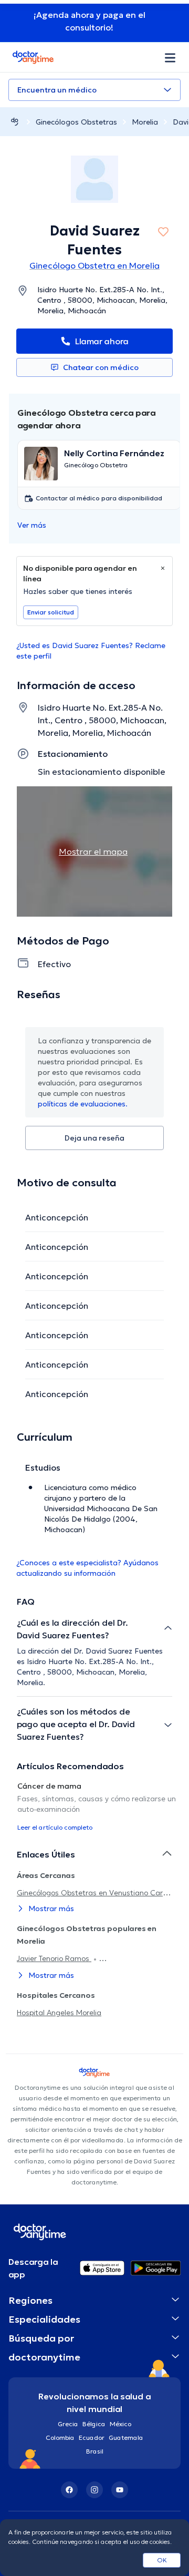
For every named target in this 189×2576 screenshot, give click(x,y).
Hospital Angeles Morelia (59, 2013)
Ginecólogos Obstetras (76, 122)
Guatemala (126, 2438)
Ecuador (92, 2438)
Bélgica (94, 2424)
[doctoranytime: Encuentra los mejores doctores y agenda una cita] (15, 122)
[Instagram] (94, 2490)
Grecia (68, 2424)
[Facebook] (69, 2490)
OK (162, 2560)
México (120, 2424)
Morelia (145, 122)
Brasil (95, 2451)
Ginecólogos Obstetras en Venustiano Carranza (100, 1893)
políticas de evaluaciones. (83, 1104)
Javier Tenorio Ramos (54, 1958)
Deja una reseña (94, 1138)
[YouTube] (120, 2490)
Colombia (60, 2438)
